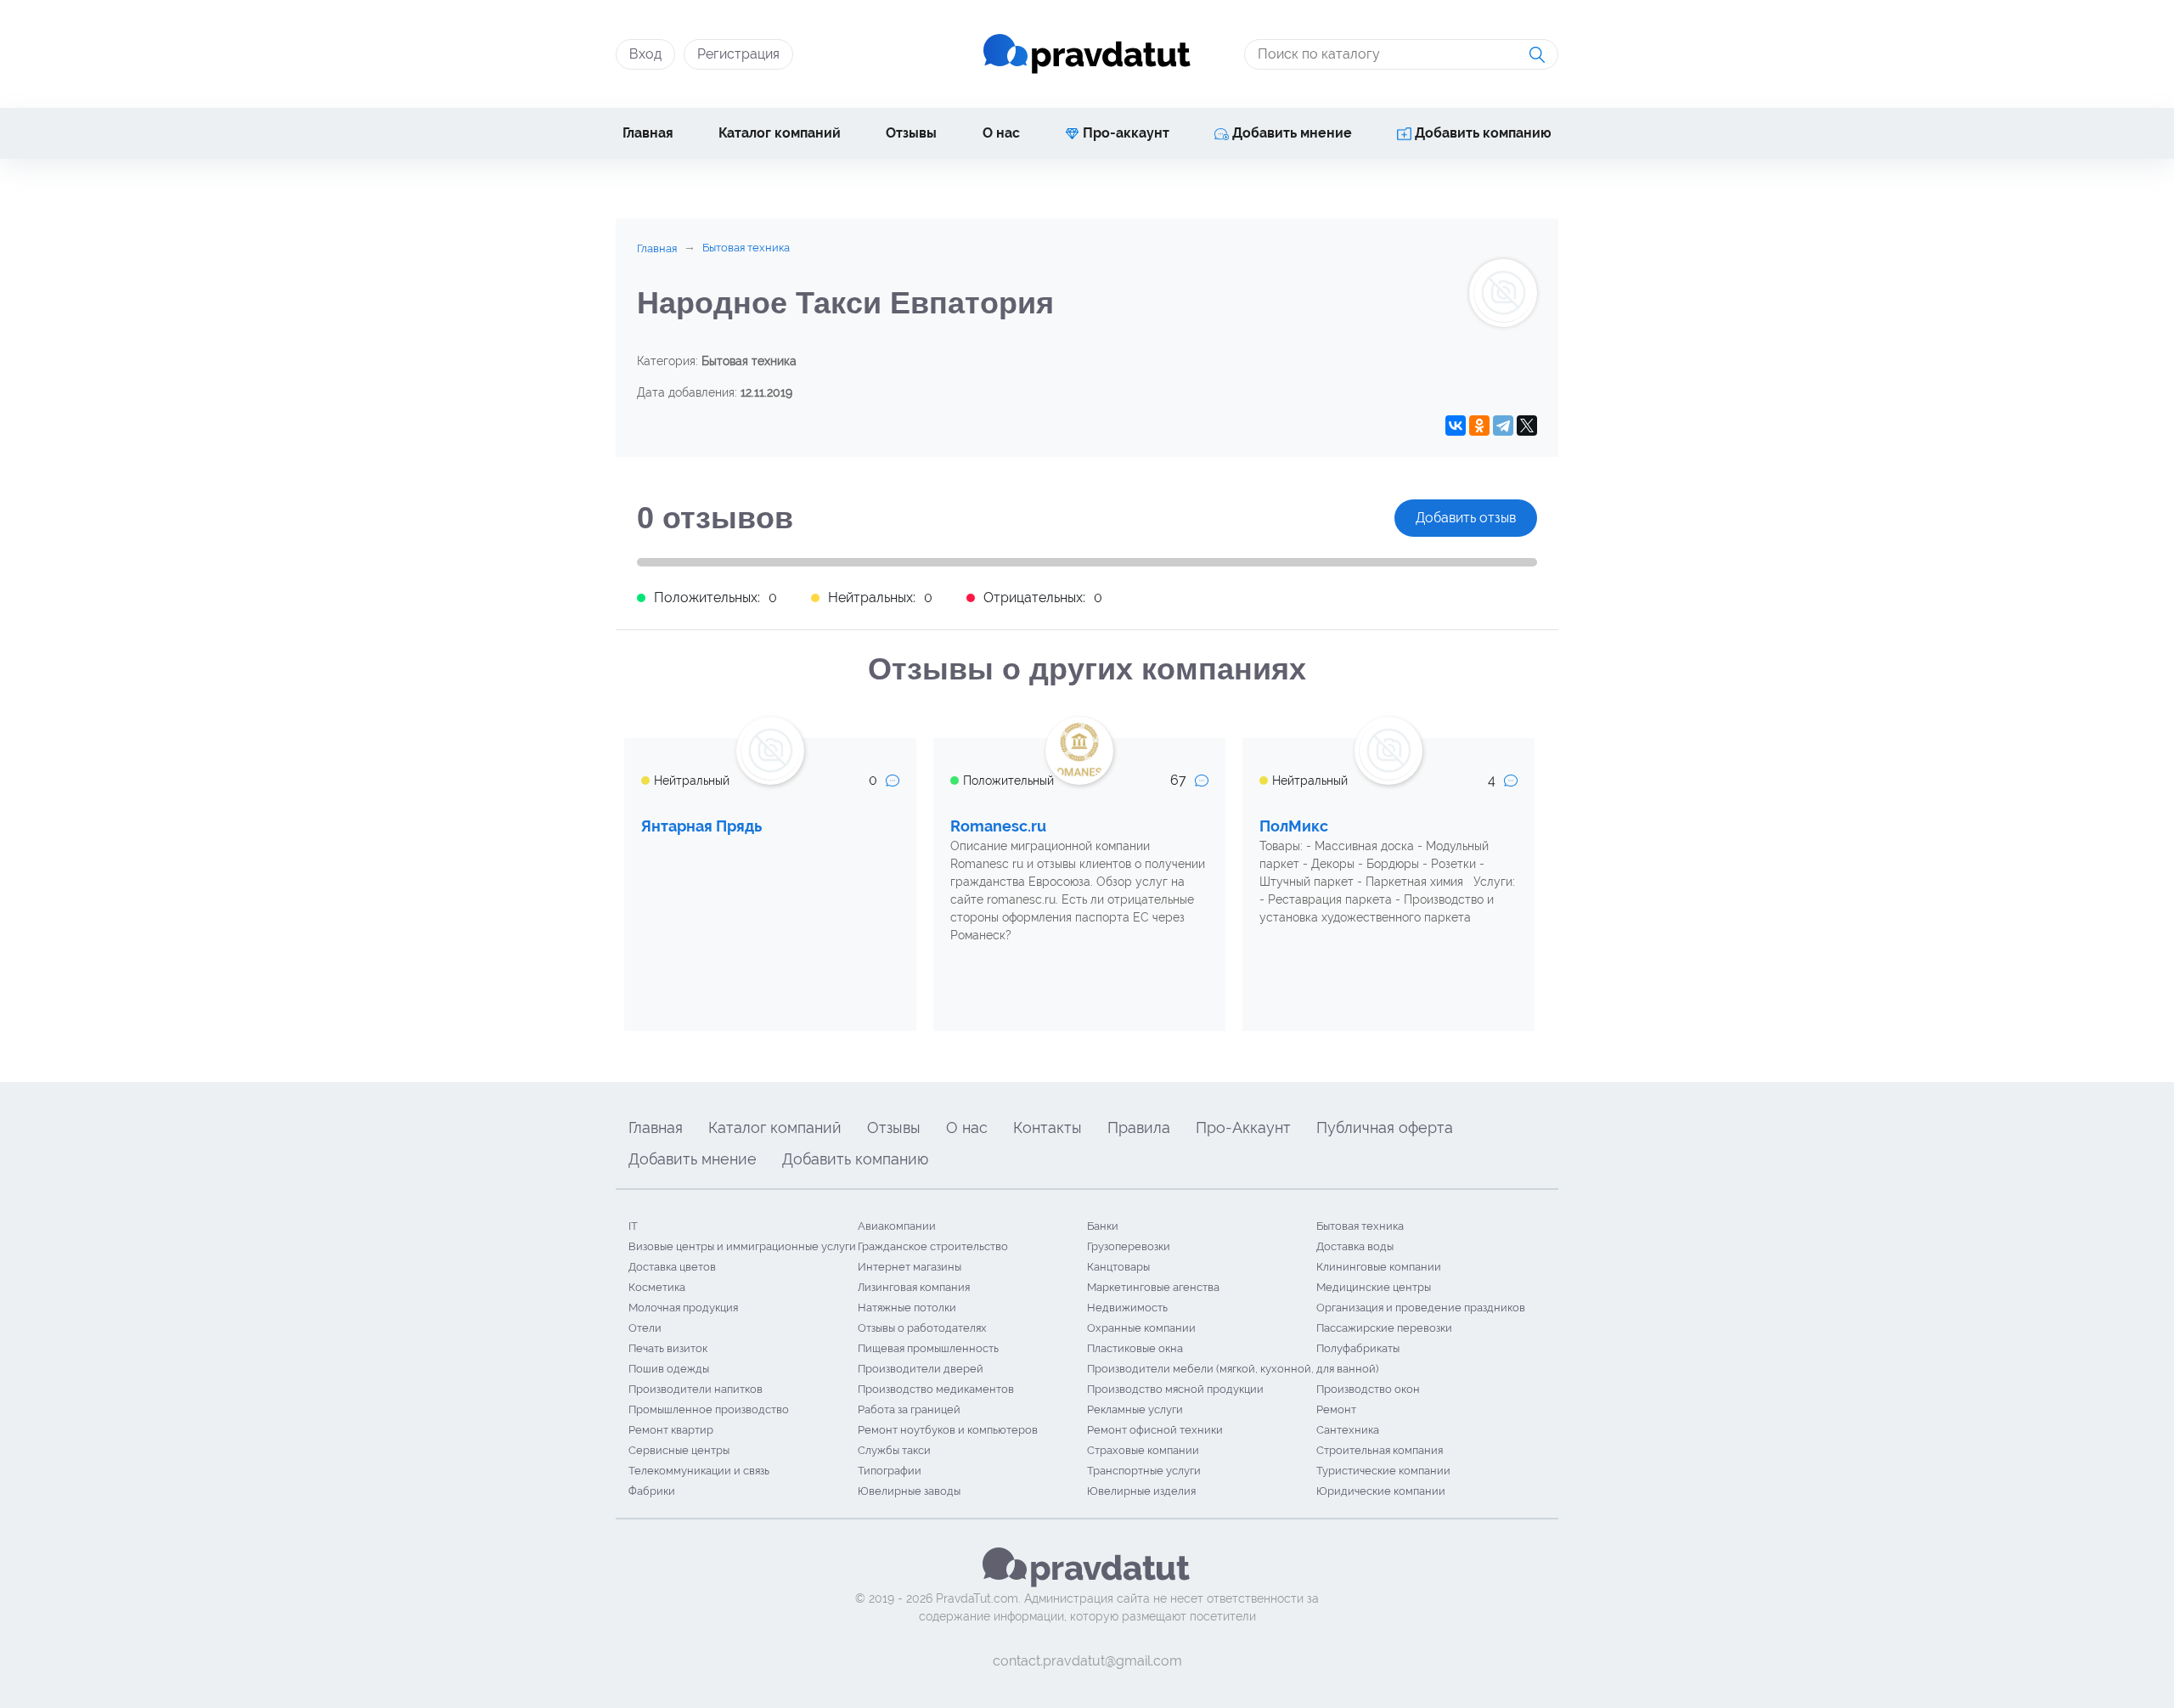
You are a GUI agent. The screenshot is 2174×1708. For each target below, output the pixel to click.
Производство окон (1368, 1389)
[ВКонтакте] (1456, 426)
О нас (1001, 133)
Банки (1103, 1226)
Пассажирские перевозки (1384, 1328)
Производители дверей (921, 1369)
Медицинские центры (1374, 1287)
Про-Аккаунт (1243, 1127)
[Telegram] (1503, 426)
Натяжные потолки (907, 1308)
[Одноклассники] (1479, 426)
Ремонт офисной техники (1155, 1430)
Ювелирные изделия (1141, 1491)
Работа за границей (909, 1409)
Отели (645, 1328)
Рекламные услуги (1135, 1409)
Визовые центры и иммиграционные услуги (742, 1246)
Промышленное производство (709, 1409)
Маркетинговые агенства (1153, 1287)
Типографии (890, 1471)
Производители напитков (696, 1389)
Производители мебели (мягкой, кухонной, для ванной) (1233, 1369)
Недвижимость (1127, 1308)
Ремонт (1336, 1409)
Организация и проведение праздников (1421, 1308)
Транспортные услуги (1144, 1471)
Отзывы (911, 133)
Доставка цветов (672, 1267)
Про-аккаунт (1124, 133)
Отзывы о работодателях (922, 1328)
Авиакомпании (897, 1226)
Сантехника (1348, 1430)
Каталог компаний (780, 133)
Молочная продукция (683, 1308)
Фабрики (652, 1491)
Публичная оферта (1385, 1127)
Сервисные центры (679, 1450)
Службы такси (894, 1450)
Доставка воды (1355, 1246)
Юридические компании (1381, 1491)
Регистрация (738, 54)
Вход (645, 54)
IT (633, 1226)
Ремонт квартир (671, 1430)
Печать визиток (668, 1348)
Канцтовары (1118, 1267)
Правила (1139, 1127)
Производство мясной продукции (1175, 1389)
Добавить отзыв (1466, 518)
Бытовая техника (1360, 1226)
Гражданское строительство (933, 1246)
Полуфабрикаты (1358, 1348)
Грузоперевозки (1129, 1246)
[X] (1527, 426)
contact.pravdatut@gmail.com (1087, 1661)
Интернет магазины (910, 1267)
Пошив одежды (669, 1369)
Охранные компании (1141, 1328)
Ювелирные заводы (909, 1491)
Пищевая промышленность (928, 1348)
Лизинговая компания (914, 1287)
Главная (648, 133)
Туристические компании (1383, 1471)
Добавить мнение (1290, 133)
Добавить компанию (1481, 133)
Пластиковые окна (1135, 1348)
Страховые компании (1143, 1450)
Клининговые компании (1379, 1267)
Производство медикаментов (936, 1389)
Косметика (657, 1287)
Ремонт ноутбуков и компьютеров (948, 1430)
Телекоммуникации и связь (699, 1471)
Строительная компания (1380, 1450)
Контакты (1048, 1127)
